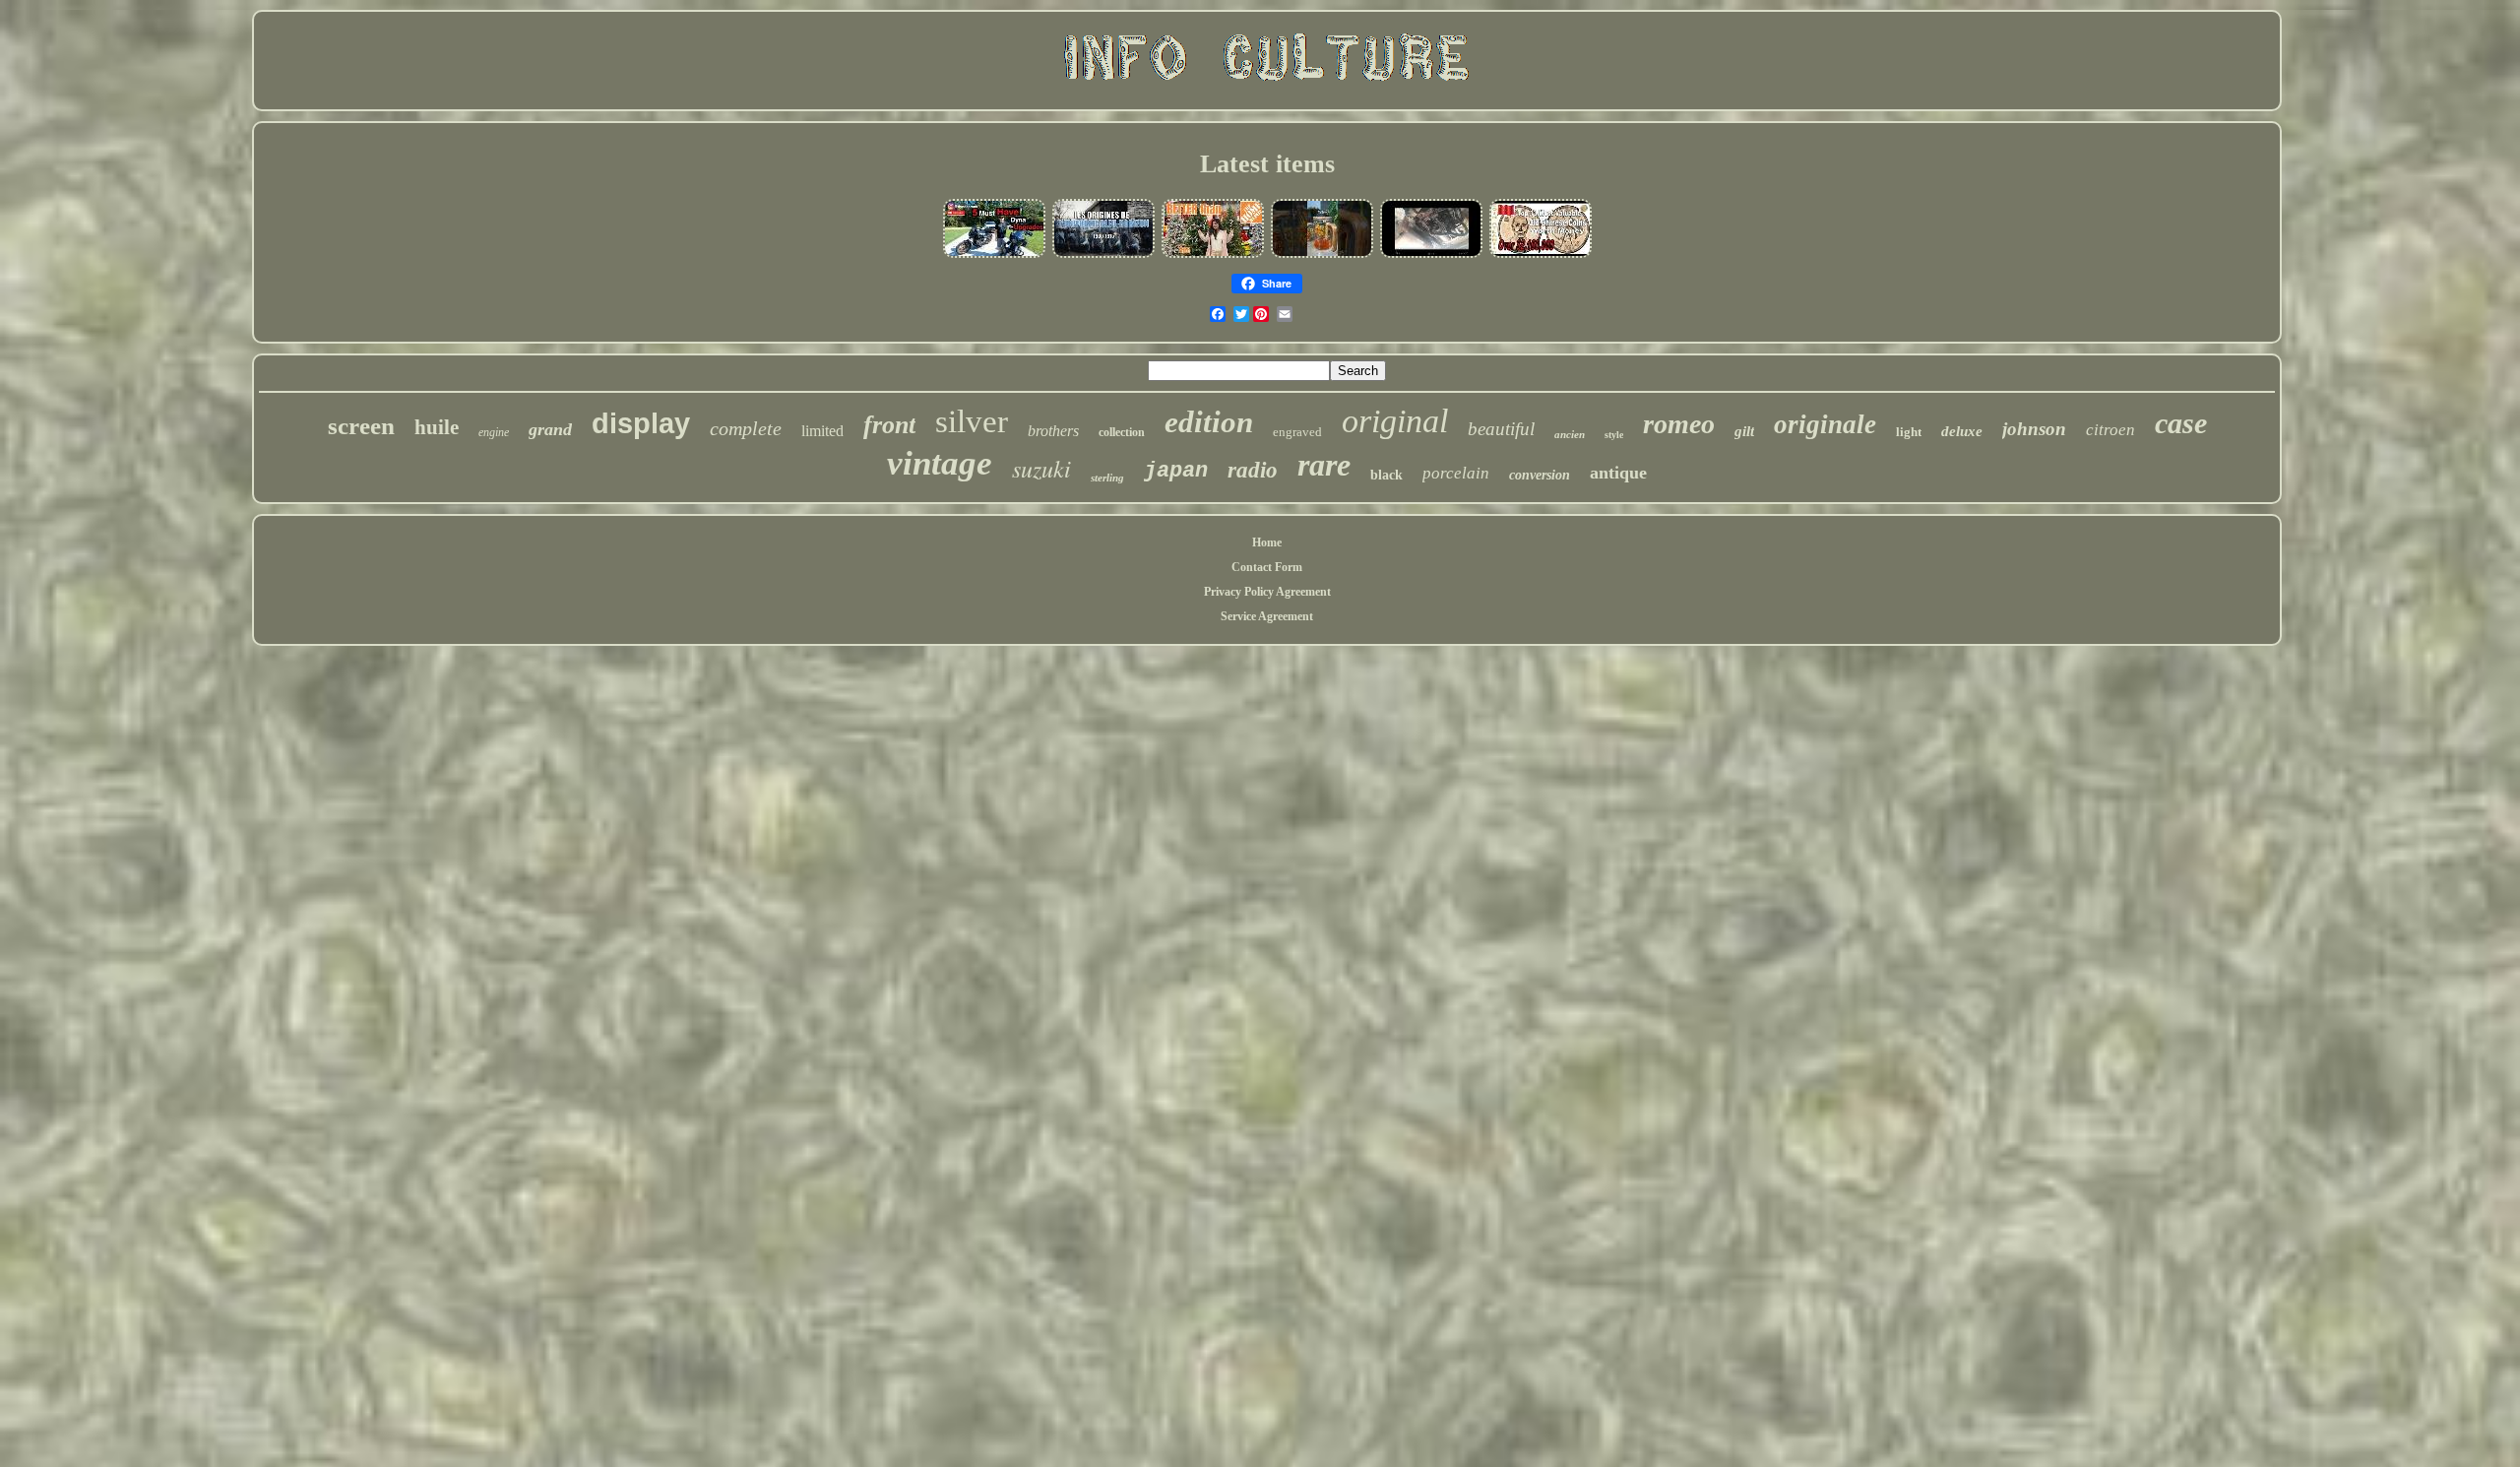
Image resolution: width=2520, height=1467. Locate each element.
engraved (1297, 432)
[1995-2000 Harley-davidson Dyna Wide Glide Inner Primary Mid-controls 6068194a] (994, 256)
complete (746, 428)
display (641, 423)
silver (972, 421)
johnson (2034, 429)
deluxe (1962, 431)
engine (494, 432)
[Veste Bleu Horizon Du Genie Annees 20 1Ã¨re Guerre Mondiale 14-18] (1103, 256)
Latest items (1267, 164)
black (1386, 475)
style (1614, 435)
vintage (940, 463)
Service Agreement (1267, 616)
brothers (1053, 431)
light (1909, 432)
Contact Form (1267, 567)
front (889, 425)
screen (361, 426)
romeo (1679, 424)
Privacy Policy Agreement (1267, 592)
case (2181, 423)
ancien (1570, 434)
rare (1324, 465)
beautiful (1501, 429)
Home (1267, 542)
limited (822, 431)
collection (1122, 432)
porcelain (1456, 473)
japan (1176, 471)
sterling (1107, 478)
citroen (2110, 430)
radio (1253, 470)
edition (1209, 422)
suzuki (1041, 468)
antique (1618, 473)
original (1395, 421)
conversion (1540, 475)
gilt (1744, 431)
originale (1825, 424)
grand (550, 429)
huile (437, 427)
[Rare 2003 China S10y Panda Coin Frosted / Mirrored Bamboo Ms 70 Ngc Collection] (1541, 256)
